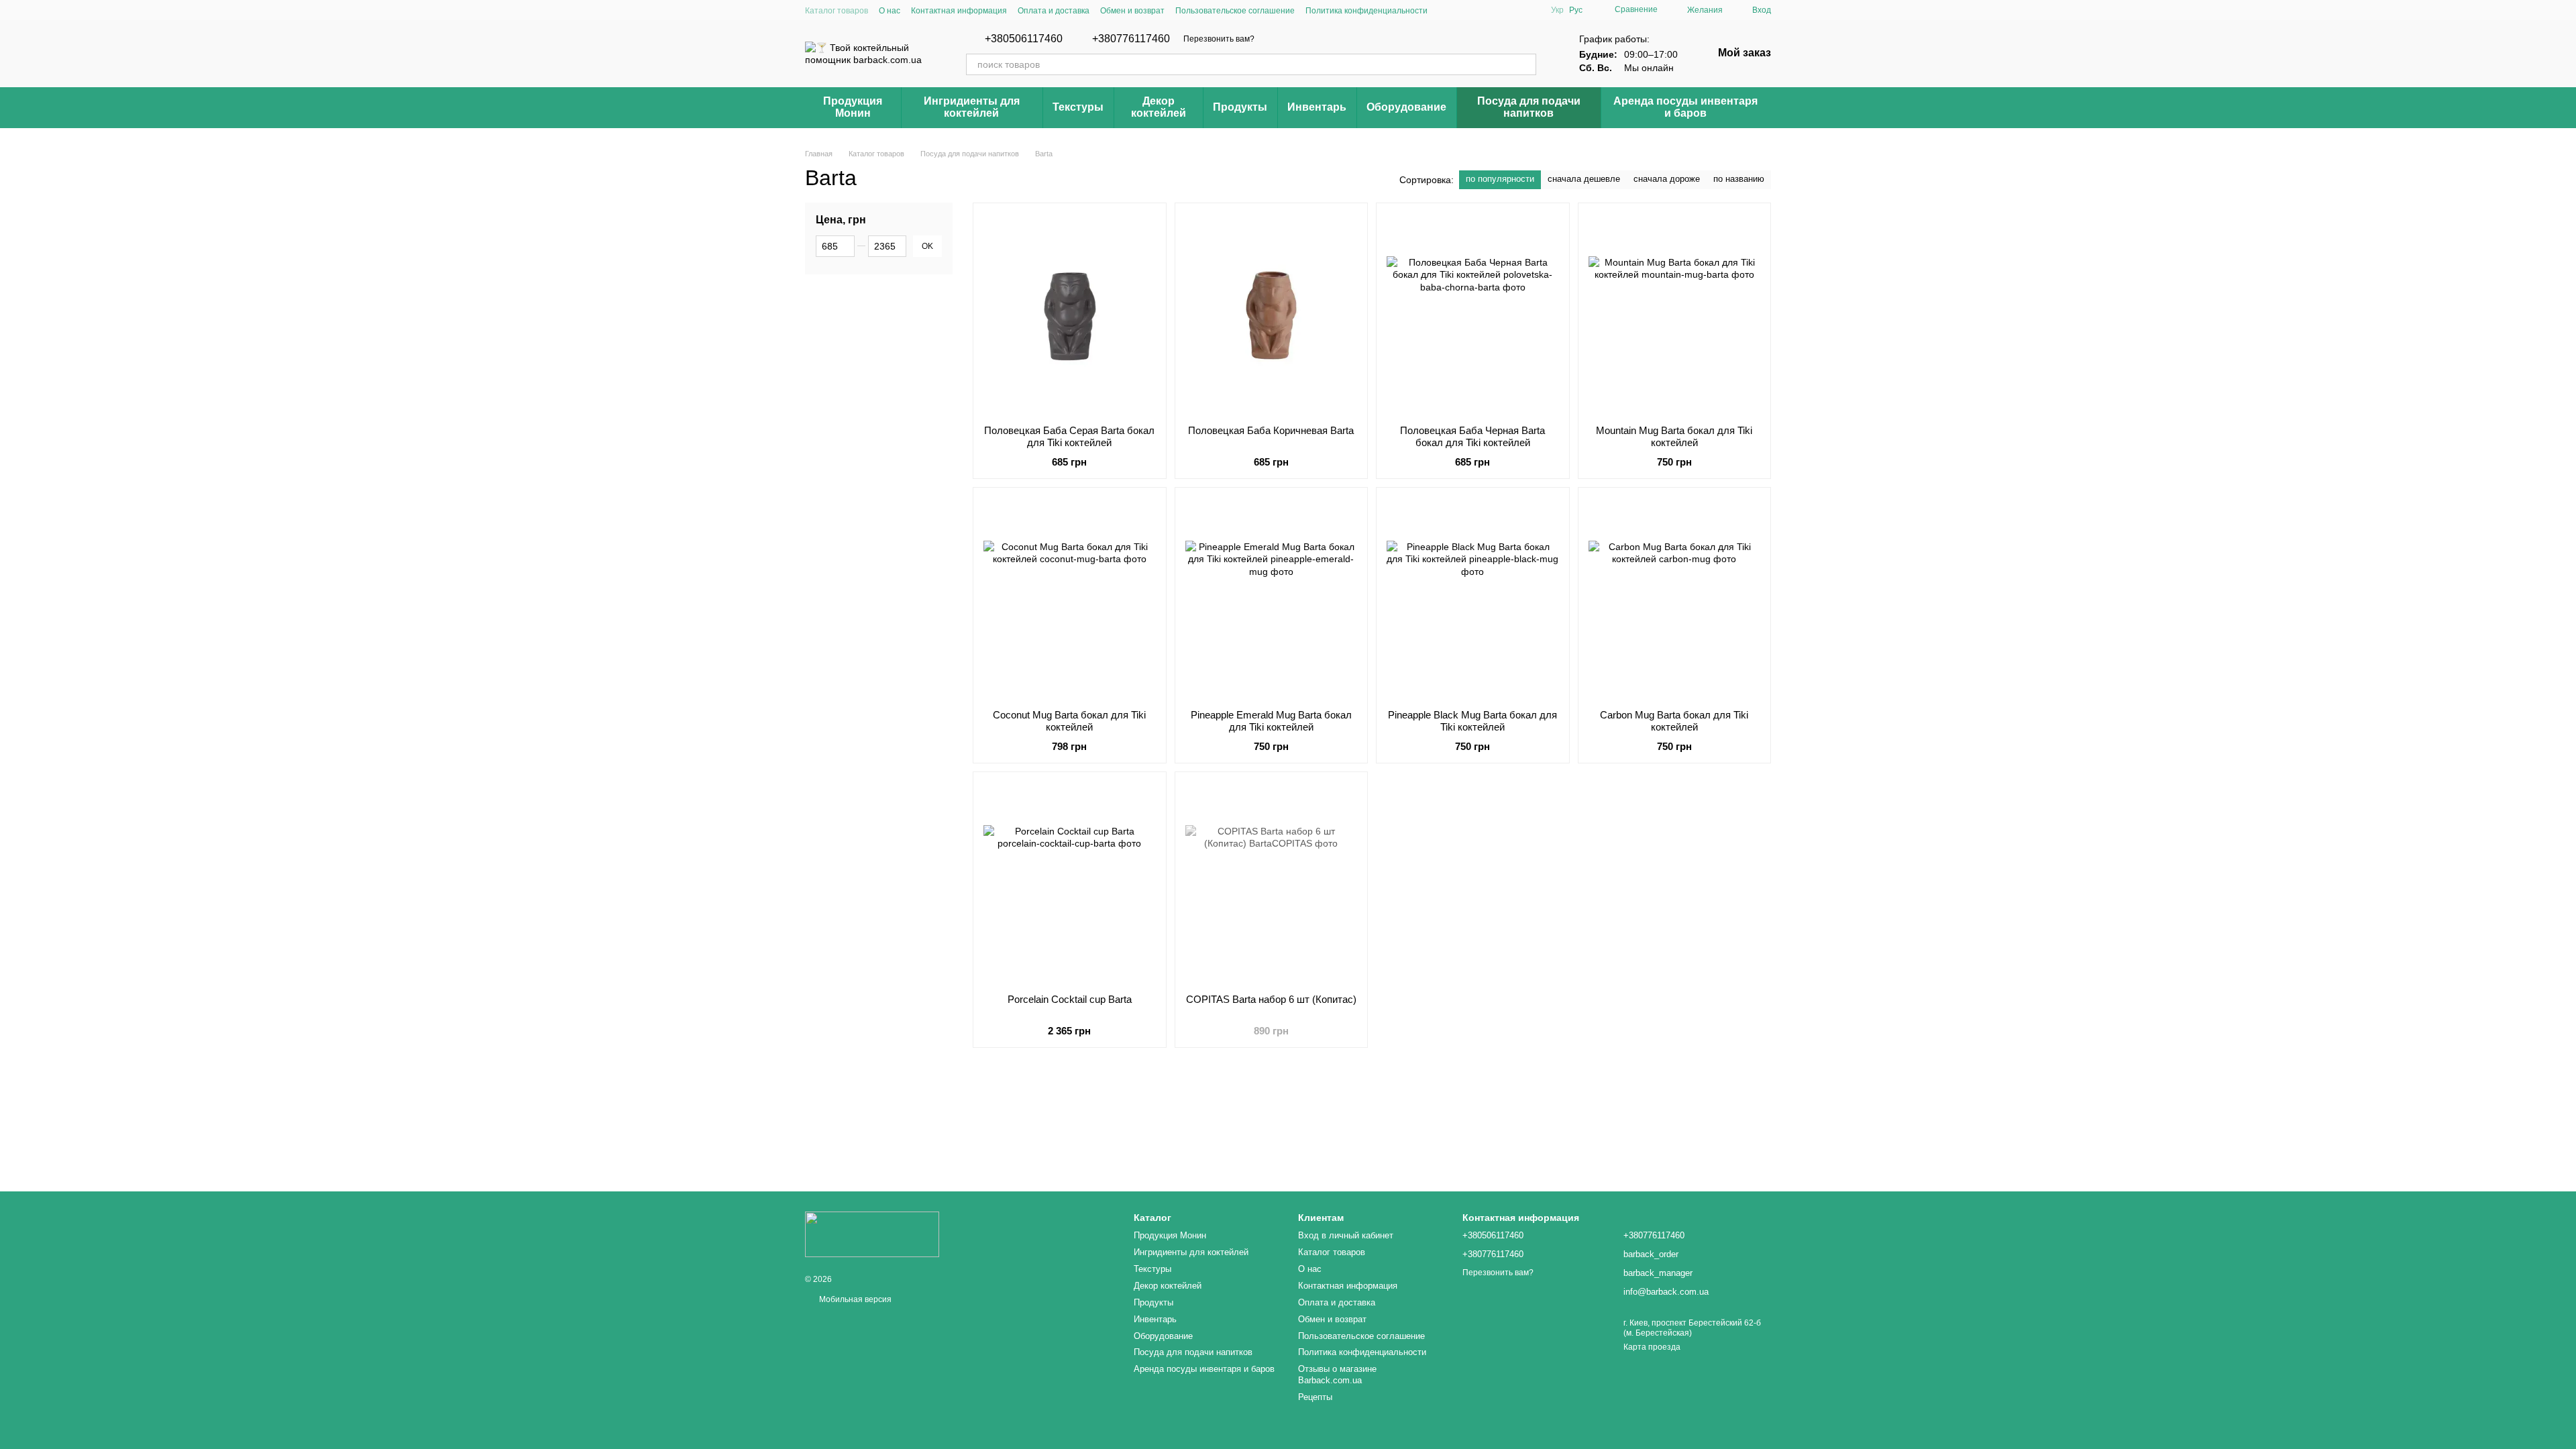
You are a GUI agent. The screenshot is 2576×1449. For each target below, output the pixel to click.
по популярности (1500, 179)
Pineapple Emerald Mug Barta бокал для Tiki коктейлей (1271, 721)
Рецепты (1315, 1397)
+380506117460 (1024, 39)
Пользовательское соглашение (1235, 11)
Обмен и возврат (1132, 11)
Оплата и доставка (1054, 11)
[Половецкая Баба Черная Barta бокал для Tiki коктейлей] (1473, 314)
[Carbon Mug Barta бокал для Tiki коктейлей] (1675, 598)
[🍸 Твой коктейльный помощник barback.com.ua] (872, 1234)
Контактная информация (959, 11)
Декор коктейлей (1159, 107)
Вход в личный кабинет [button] (1346, 1235)
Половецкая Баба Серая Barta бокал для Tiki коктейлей (1069, 436)
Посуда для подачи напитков (1529, 107)
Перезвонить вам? (1219, 39)
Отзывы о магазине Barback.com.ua (1337, 1375)
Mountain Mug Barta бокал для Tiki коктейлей (1674, 436)
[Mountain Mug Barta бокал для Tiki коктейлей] (1675, 314)
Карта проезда (1652, 1347)
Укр (1557, 10)
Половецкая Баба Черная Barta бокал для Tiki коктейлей (1472, 436)
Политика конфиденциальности (1366, 11)
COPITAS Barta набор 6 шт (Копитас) (1271, 999)
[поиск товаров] (1525, 64)
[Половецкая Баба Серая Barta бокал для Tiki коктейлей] (1070, 314)
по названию (1739, 179)
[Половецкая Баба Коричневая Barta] (1272, 314)
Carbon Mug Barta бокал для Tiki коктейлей (1674, 721)
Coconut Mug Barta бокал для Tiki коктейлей (1069, 721)
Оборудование (1406, 107)
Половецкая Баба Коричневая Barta (1271, 430)
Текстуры (1078, 107)
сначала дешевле (1584, 179)
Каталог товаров (837, 11)
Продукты (1240, 107)
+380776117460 (1131, 39)
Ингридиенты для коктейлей (972, 107)
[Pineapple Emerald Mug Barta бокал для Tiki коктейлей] (1272, 598)
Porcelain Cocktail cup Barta (1070, 999)
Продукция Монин (853, 107)
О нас (890, 11)
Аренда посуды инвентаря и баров (1685, 107)
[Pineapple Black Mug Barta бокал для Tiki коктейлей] (1473, 598)
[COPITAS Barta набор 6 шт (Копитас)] (1272, 883)
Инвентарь (1317, 107)
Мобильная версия (854, 1299)
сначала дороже (1667, 179)
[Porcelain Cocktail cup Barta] (1070, 883)
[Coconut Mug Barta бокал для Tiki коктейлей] (1070, 598)
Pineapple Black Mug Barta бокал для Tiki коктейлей (1472, 721)
